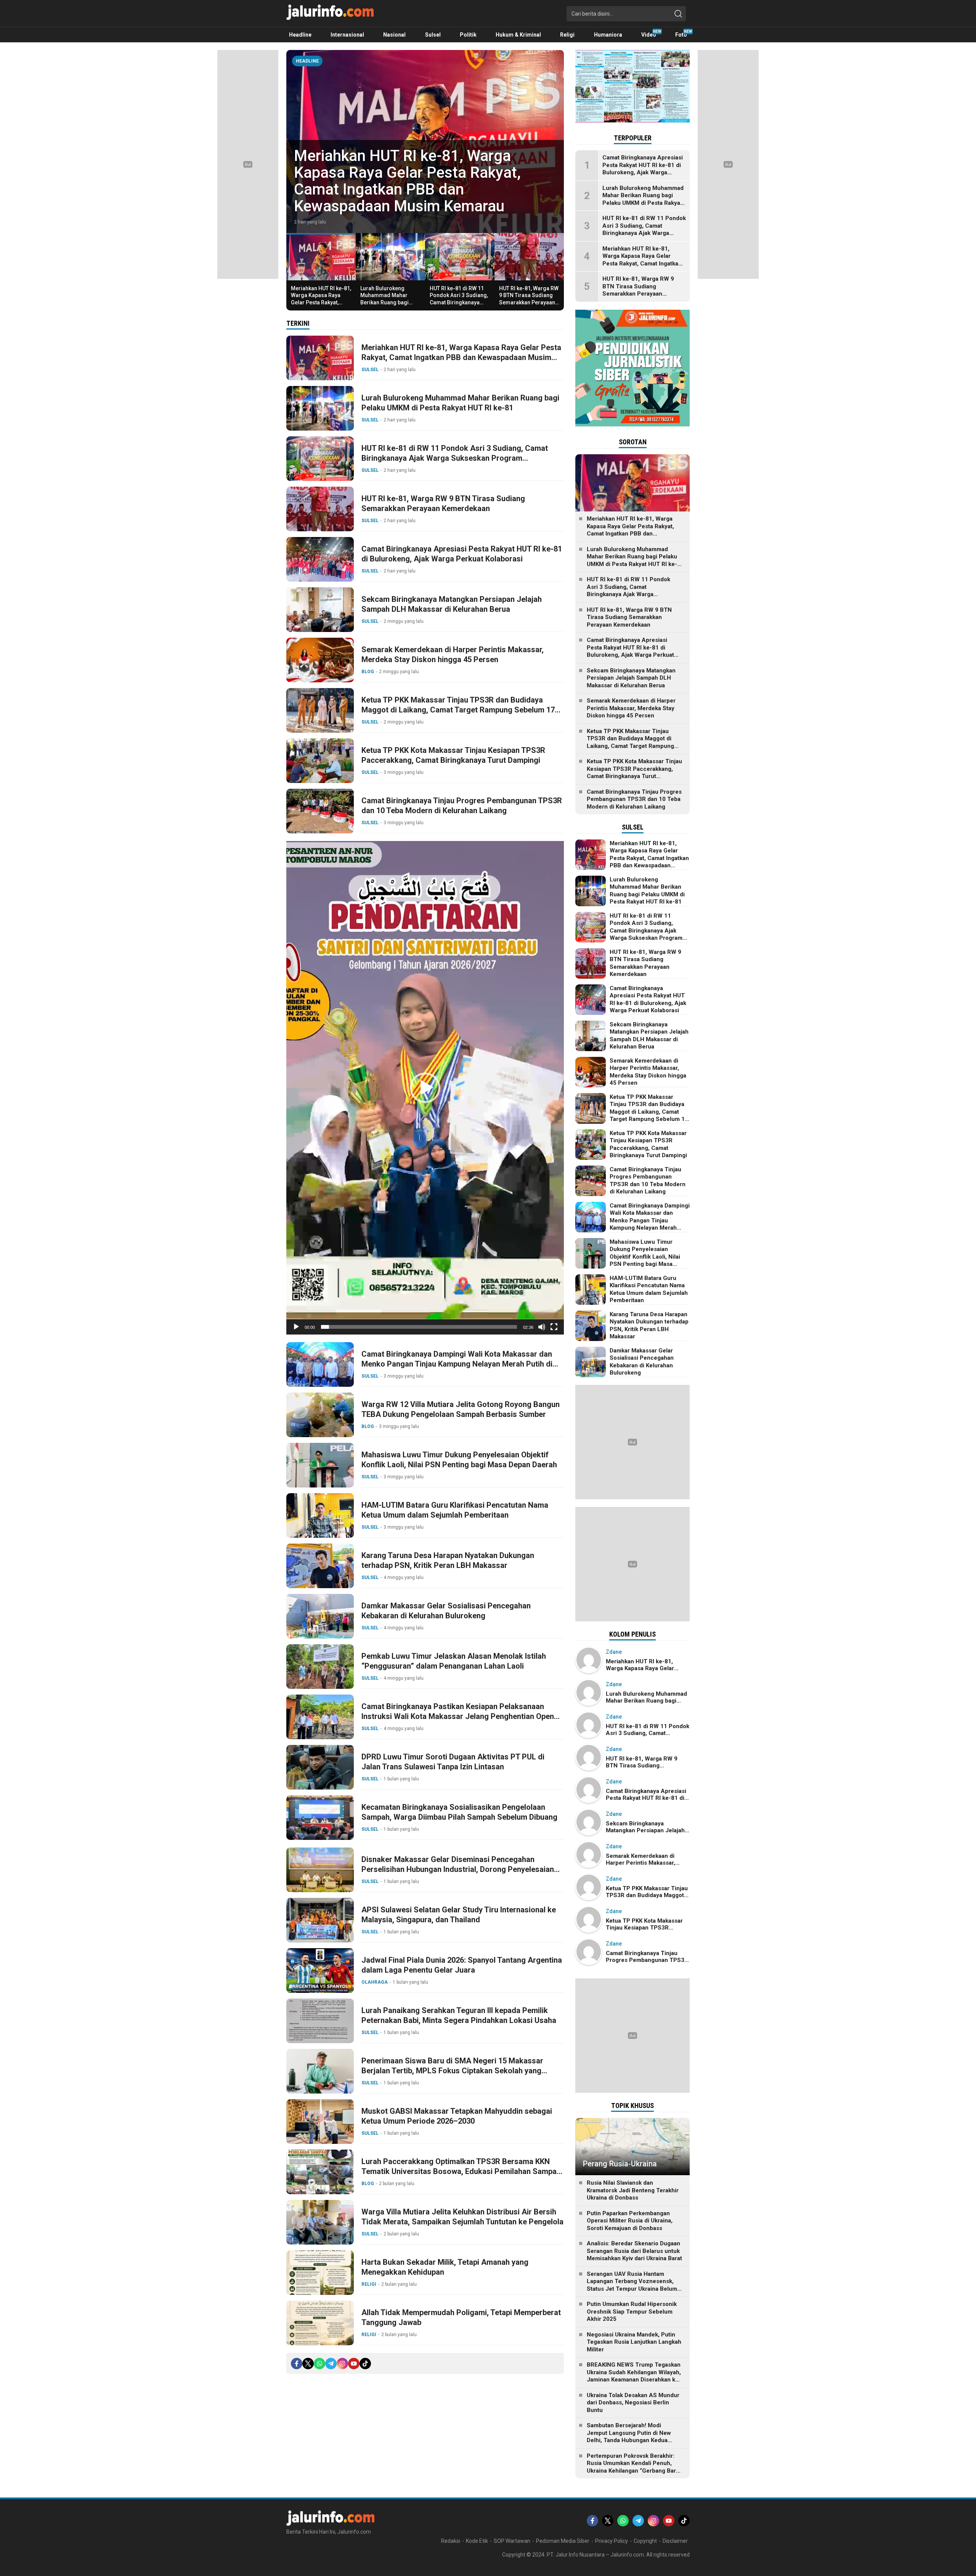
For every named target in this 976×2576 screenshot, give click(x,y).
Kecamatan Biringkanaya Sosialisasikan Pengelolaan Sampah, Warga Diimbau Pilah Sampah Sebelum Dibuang (459, 1812)
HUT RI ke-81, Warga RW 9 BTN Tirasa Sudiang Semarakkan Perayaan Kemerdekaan (529, 299)
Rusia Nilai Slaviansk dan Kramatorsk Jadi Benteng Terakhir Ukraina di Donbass (633, 2190)
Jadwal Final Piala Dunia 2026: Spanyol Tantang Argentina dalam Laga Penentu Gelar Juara (462, 1965)
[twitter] (308, 2364)
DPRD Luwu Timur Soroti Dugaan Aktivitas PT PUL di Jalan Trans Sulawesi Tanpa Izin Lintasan (453, 1762)
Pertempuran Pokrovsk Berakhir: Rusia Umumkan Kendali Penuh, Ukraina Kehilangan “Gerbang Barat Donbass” (634, 2467)
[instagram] (342, 2364)
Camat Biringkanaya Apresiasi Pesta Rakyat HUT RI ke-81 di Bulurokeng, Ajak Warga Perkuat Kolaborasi (462, 554)
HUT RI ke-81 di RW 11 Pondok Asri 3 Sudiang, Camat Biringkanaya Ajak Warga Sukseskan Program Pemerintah (459, 302)
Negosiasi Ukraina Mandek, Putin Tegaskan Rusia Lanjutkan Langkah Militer (634, 2342)
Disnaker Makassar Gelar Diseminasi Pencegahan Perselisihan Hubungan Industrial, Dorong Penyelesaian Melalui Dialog (458, 1869)
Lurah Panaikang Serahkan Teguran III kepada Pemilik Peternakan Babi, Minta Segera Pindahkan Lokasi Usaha (459, 2015)
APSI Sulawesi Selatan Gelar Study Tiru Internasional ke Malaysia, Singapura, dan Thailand (459, 1915)
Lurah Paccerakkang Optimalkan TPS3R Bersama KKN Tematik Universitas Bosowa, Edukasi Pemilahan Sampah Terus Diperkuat (461, 2171)
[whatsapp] (319, 2364)
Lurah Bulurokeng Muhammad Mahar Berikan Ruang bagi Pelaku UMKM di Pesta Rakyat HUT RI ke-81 (420, 189)
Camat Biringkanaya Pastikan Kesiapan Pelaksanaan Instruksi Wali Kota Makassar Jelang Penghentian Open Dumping (458, 1716)
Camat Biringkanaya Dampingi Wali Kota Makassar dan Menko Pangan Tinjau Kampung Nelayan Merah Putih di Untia (457, 1364)
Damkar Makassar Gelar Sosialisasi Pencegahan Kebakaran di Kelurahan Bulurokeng (446, 1611)
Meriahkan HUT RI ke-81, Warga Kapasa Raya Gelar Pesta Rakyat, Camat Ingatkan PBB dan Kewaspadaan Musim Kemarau (321, 306)
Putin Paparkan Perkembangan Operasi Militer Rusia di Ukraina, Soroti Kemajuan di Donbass (630, 2221)
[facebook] (297, 2364)
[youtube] (354, 2364)
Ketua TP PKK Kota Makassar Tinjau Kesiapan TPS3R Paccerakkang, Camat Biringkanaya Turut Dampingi (453, 755)
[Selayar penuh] (554, 1327)
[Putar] (296, 1327)
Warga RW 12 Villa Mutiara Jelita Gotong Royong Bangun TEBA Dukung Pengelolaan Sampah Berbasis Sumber (461, 1409)
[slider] (419, 1327)
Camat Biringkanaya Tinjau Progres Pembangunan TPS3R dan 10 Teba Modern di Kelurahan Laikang (462, 806)
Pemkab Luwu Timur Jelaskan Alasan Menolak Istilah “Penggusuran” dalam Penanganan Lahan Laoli (454, 1661)
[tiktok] (365, 2364)
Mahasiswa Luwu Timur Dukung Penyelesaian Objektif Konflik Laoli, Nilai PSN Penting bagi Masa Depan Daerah (459, 1460)
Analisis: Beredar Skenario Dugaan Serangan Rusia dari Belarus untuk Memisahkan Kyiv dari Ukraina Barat (634, 2251)
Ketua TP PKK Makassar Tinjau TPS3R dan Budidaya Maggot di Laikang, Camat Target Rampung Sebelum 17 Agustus (458, 710)
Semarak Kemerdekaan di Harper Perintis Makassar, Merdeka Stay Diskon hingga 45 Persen (453, 654)
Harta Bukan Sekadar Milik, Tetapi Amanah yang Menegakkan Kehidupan (445, 2267)
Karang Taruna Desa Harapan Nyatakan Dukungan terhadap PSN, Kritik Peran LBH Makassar (448, 1560)
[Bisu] (542, 1327)
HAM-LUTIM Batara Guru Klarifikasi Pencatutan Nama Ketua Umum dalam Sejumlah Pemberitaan (455, 1510)
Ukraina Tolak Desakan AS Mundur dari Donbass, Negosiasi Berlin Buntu (633, 2403)
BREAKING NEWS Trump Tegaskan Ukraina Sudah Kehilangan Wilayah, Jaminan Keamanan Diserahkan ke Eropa (634, 2376)
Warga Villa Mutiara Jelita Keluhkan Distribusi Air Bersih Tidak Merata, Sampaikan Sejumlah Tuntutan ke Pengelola (462, 2217)
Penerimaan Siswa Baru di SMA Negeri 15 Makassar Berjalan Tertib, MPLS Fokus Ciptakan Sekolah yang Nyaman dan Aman (452, 2071)
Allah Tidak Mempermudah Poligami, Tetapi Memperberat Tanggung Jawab (461, 2317)
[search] (678, 14)
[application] (425, 1088)
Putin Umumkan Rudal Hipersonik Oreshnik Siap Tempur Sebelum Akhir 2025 (632, 2311)
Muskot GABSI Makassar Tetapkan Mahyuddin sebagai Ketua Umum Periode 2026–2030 (457, 2116)
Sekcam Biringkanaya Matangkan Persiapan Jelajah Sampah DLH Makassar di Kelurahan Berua (452, 604)
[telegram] (331, 2364)
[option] (425, 142)
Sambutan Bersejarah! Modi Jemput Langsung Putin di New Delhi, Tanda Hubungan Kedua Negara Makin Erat (629, 2437)
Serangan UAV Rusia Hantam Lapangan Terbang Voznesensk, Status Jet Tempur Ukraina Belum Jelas (632, 2285)
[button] (425, 1088)
